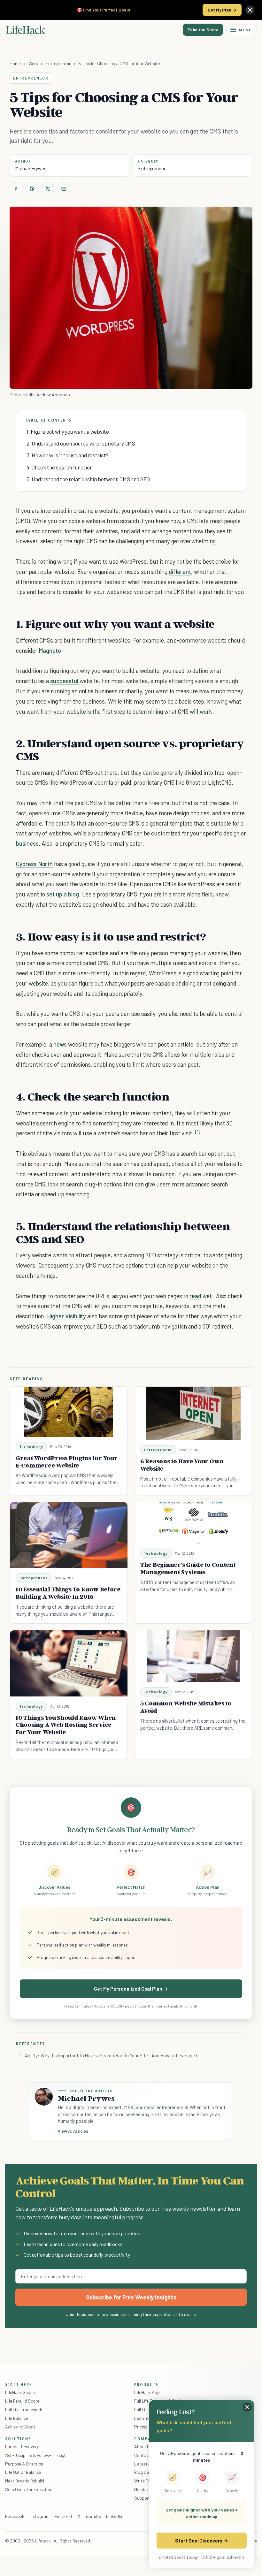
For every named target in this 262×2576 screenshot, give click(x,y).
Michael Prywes (31, 168)
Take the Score (203, 30)
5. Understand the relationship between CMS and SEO (88, 479)
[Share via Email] (64, 189)
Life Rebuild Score (22, 2401)
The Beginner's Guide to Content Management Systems (188, 1568)
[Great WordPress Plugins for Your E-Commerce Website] (69, 1412)
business (27, 843)
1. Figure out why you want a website (68, 431)
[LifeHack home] (26, 30)
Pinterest (64, 2516)
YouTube (93, 2516)
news (60, 1044)
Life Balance (17, 2418)
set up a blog (62, 894)
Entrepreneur (58, 63)
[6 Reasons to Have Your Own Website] (193, 1413)
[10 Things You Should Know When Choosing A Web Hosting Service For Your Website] (69, 1663)
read (195, 1296)
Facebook (15, 2516)
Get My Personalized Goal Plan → (131, 1989)
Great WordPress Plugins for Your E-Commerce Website (67, 1462)
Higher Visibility (66, 1316)
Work (33, 63)
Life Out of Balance (23, 2472)
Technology (31, 1447)
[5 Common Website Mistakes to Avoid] (193, 1656)
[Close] (250, 10)
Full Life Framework (24, 2409)
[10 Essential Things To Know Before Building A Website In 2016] (69, 1535)
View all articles (73, 2131)
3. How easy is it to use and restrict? (68, 455)
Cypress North (34, 864)
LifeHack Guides (20, 2392)
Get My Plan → (222, 10)
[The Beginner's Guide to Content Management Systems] (193, 1523)
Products (146, 2384)
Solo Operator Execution (29, 2489)
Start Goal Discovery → (201, 2540)
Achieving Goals (20, 2427)
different (180, 572)
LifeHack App (147, 2392)
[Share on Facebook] (16, 189)
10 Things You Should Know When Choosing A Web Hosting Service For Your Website (66, 1725)
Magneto (50, 650)
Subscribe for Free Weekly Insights (131, 2297)
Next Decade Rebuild (25, 2481)
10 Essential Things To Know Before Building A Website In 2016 (68, 1593)
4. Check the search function (60, 467)
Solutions (18, 2439)
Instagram (39, 2516)
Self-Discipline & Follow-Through (36, 2455)
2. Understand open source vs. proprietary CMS (81, 443)
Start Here (19, 2384)
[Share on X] (48, 189)
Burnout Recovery (22, 2446)
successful (64, 681)
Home (15, 63)
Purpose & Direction (24, 2464)
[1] (198, 1132)
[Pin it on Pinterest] (32, 189)
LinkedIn (114, 2516)
